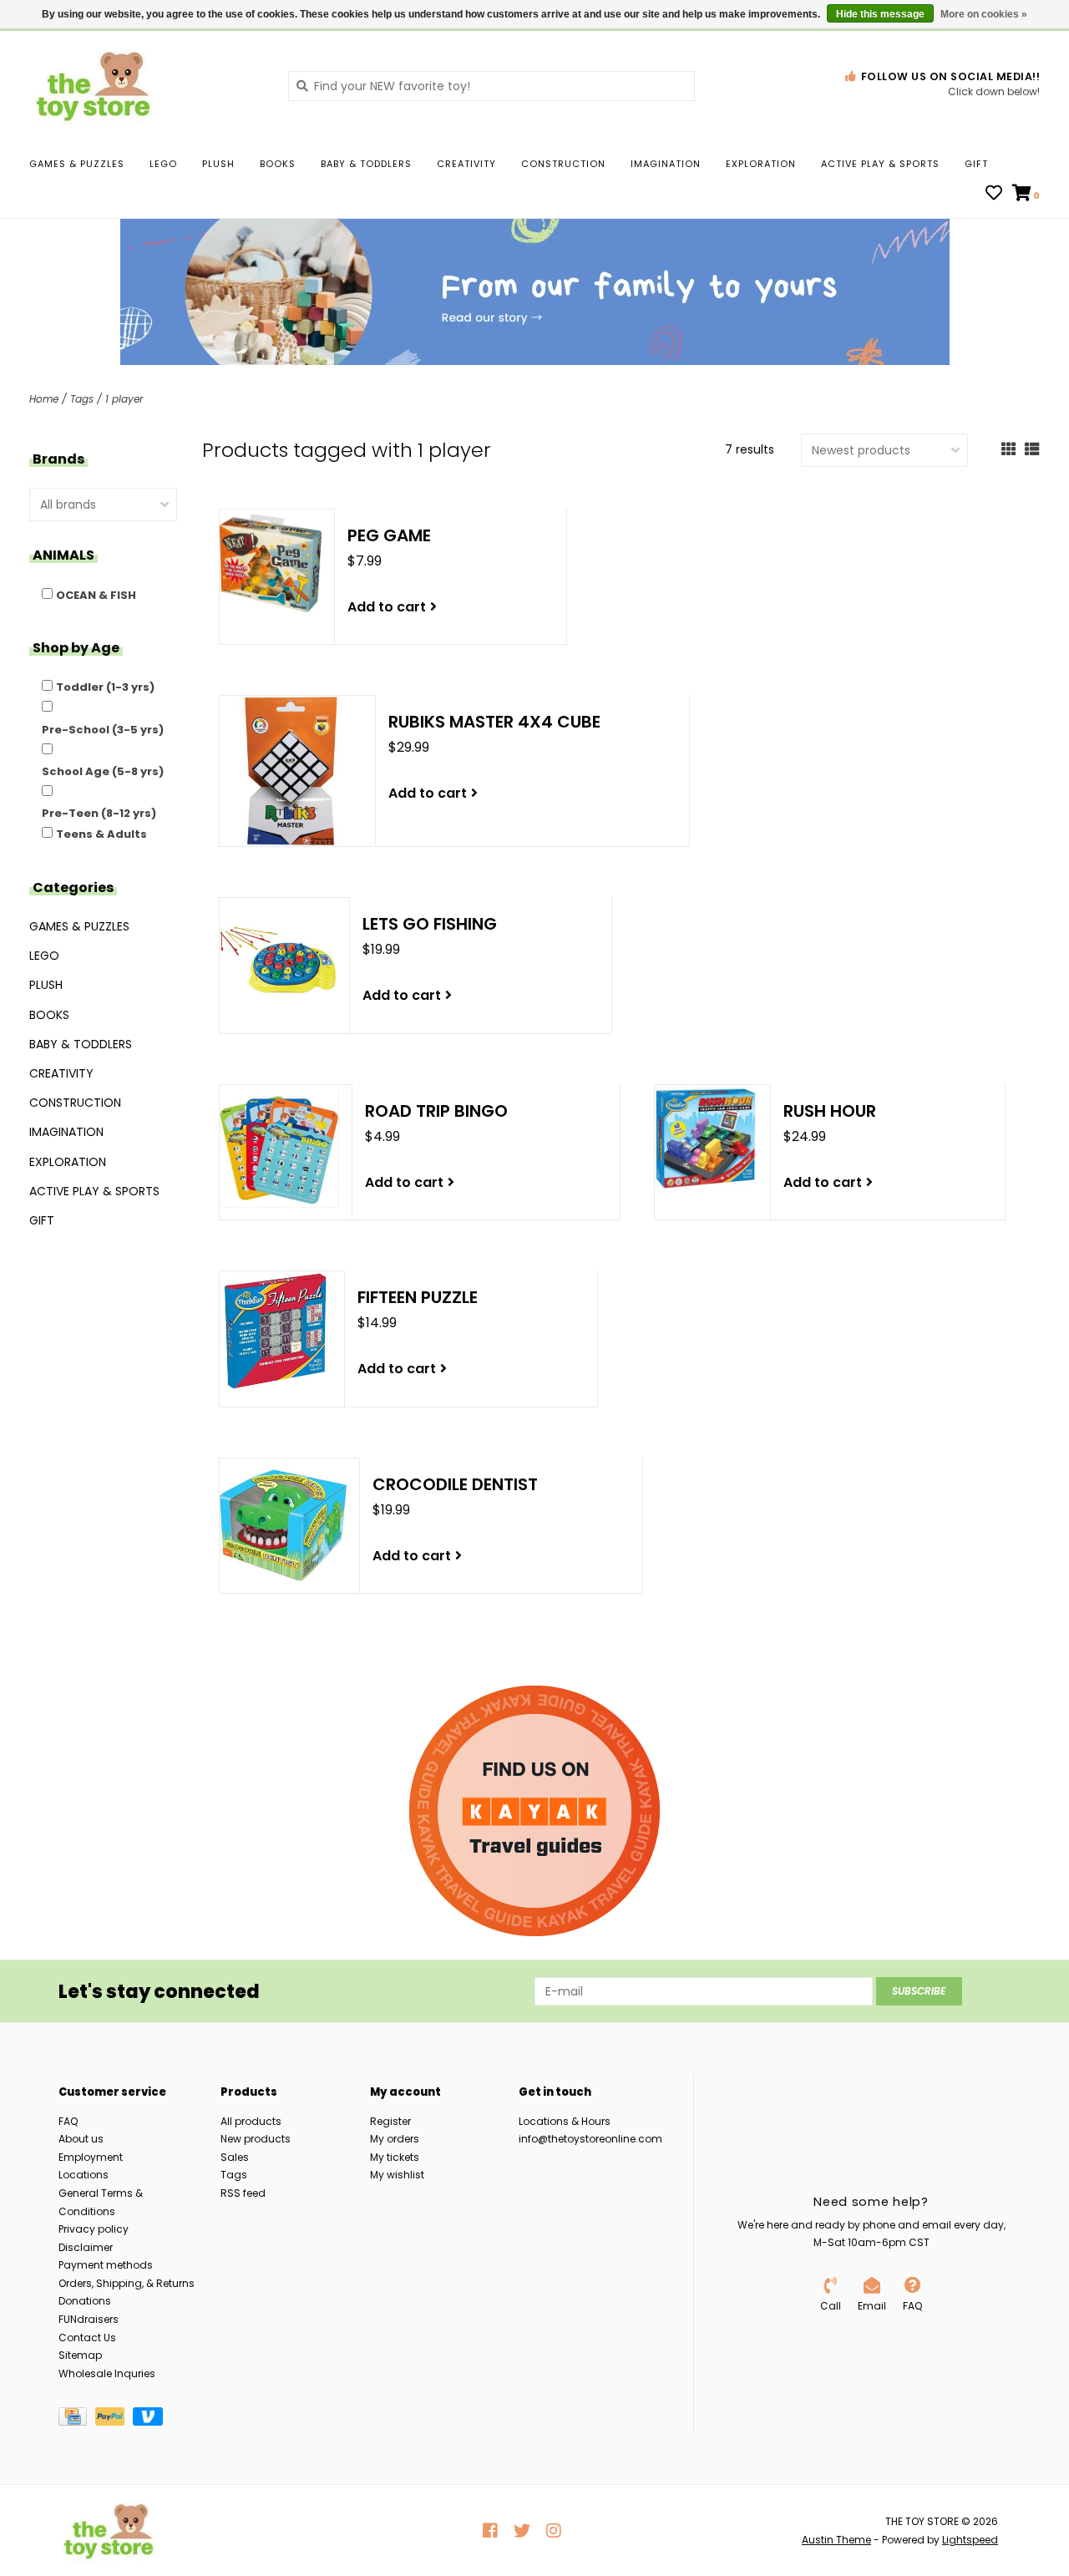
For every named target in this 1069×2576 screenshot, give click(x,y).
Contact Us (87, 2338)
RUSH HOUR (830, 1111)
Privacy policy (94, 2229)
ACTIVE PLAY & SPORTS (880, 164)
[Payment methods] (77, 2420)
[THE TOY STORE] (146, 85)
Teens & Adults (101, 834)
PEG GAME (389, 535)
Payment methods (106, 2265)
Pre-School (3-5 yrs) (103, 730)
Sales (235, 2157)
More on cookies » (984, 14)
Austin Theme (836, 2540)
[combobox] (491, 86)
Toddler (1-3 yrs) (105, 687)
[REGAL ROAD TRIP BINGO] (279, 1148)
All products (251, 2121)
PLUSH (218, 164)
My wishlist (397, 2175)
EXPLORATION (761, 164)
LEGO (163, 164)
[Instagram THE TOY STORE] (554, 2531)
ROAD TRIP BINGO (436, 1111)
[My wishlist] (994, 195)
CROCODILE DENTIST (455, 1484)
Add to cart (387, 607)
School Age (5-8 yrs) (103, 771)
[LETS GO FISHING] (278, 959)
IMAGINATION (666, 164)
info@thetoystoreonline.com (590, 2139)
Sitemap (80, 2355)
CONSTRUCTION (563, 164)
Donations (85, 2301)
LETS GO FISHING (430, 924)
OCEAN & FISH (96, 595)
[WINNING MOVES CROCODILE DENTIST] (283, 1525)
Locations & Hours (565, 2121)
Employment (91, 2157)
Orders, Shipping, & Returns (127, 2283)
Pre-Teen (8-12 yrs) (99, 813)
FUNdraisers (89, 2319)
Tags (82, 399)
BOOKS (278, 164)
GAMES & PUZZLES (77, 164)
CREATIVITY (466, 164)
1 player (124, 399)
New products (256, 2139)
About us (81, 2139)
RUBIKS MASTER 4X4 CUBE (494, 722)
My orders (395, 2139)
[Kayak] (534, 1811)
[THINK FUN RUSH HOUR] (706, 1139)
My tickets (395, 2157)
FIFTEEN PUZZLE (418, 1297)
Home (44, 399)
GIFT (976, 164)
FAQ (68, 2121)
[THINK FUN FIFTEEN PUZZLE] (276, 1331)
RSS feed (243, 2193)
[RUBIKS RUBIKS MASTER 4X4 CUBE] (291, 771)
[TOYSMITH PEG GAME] (271, 563)
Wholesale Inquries (107, 2373)
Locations (84, 2175)
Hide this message (880, 14)
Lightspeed (970, 2540)
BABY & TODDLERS (366, 164)
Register (390, 2121)
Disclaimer (86, 2247)
